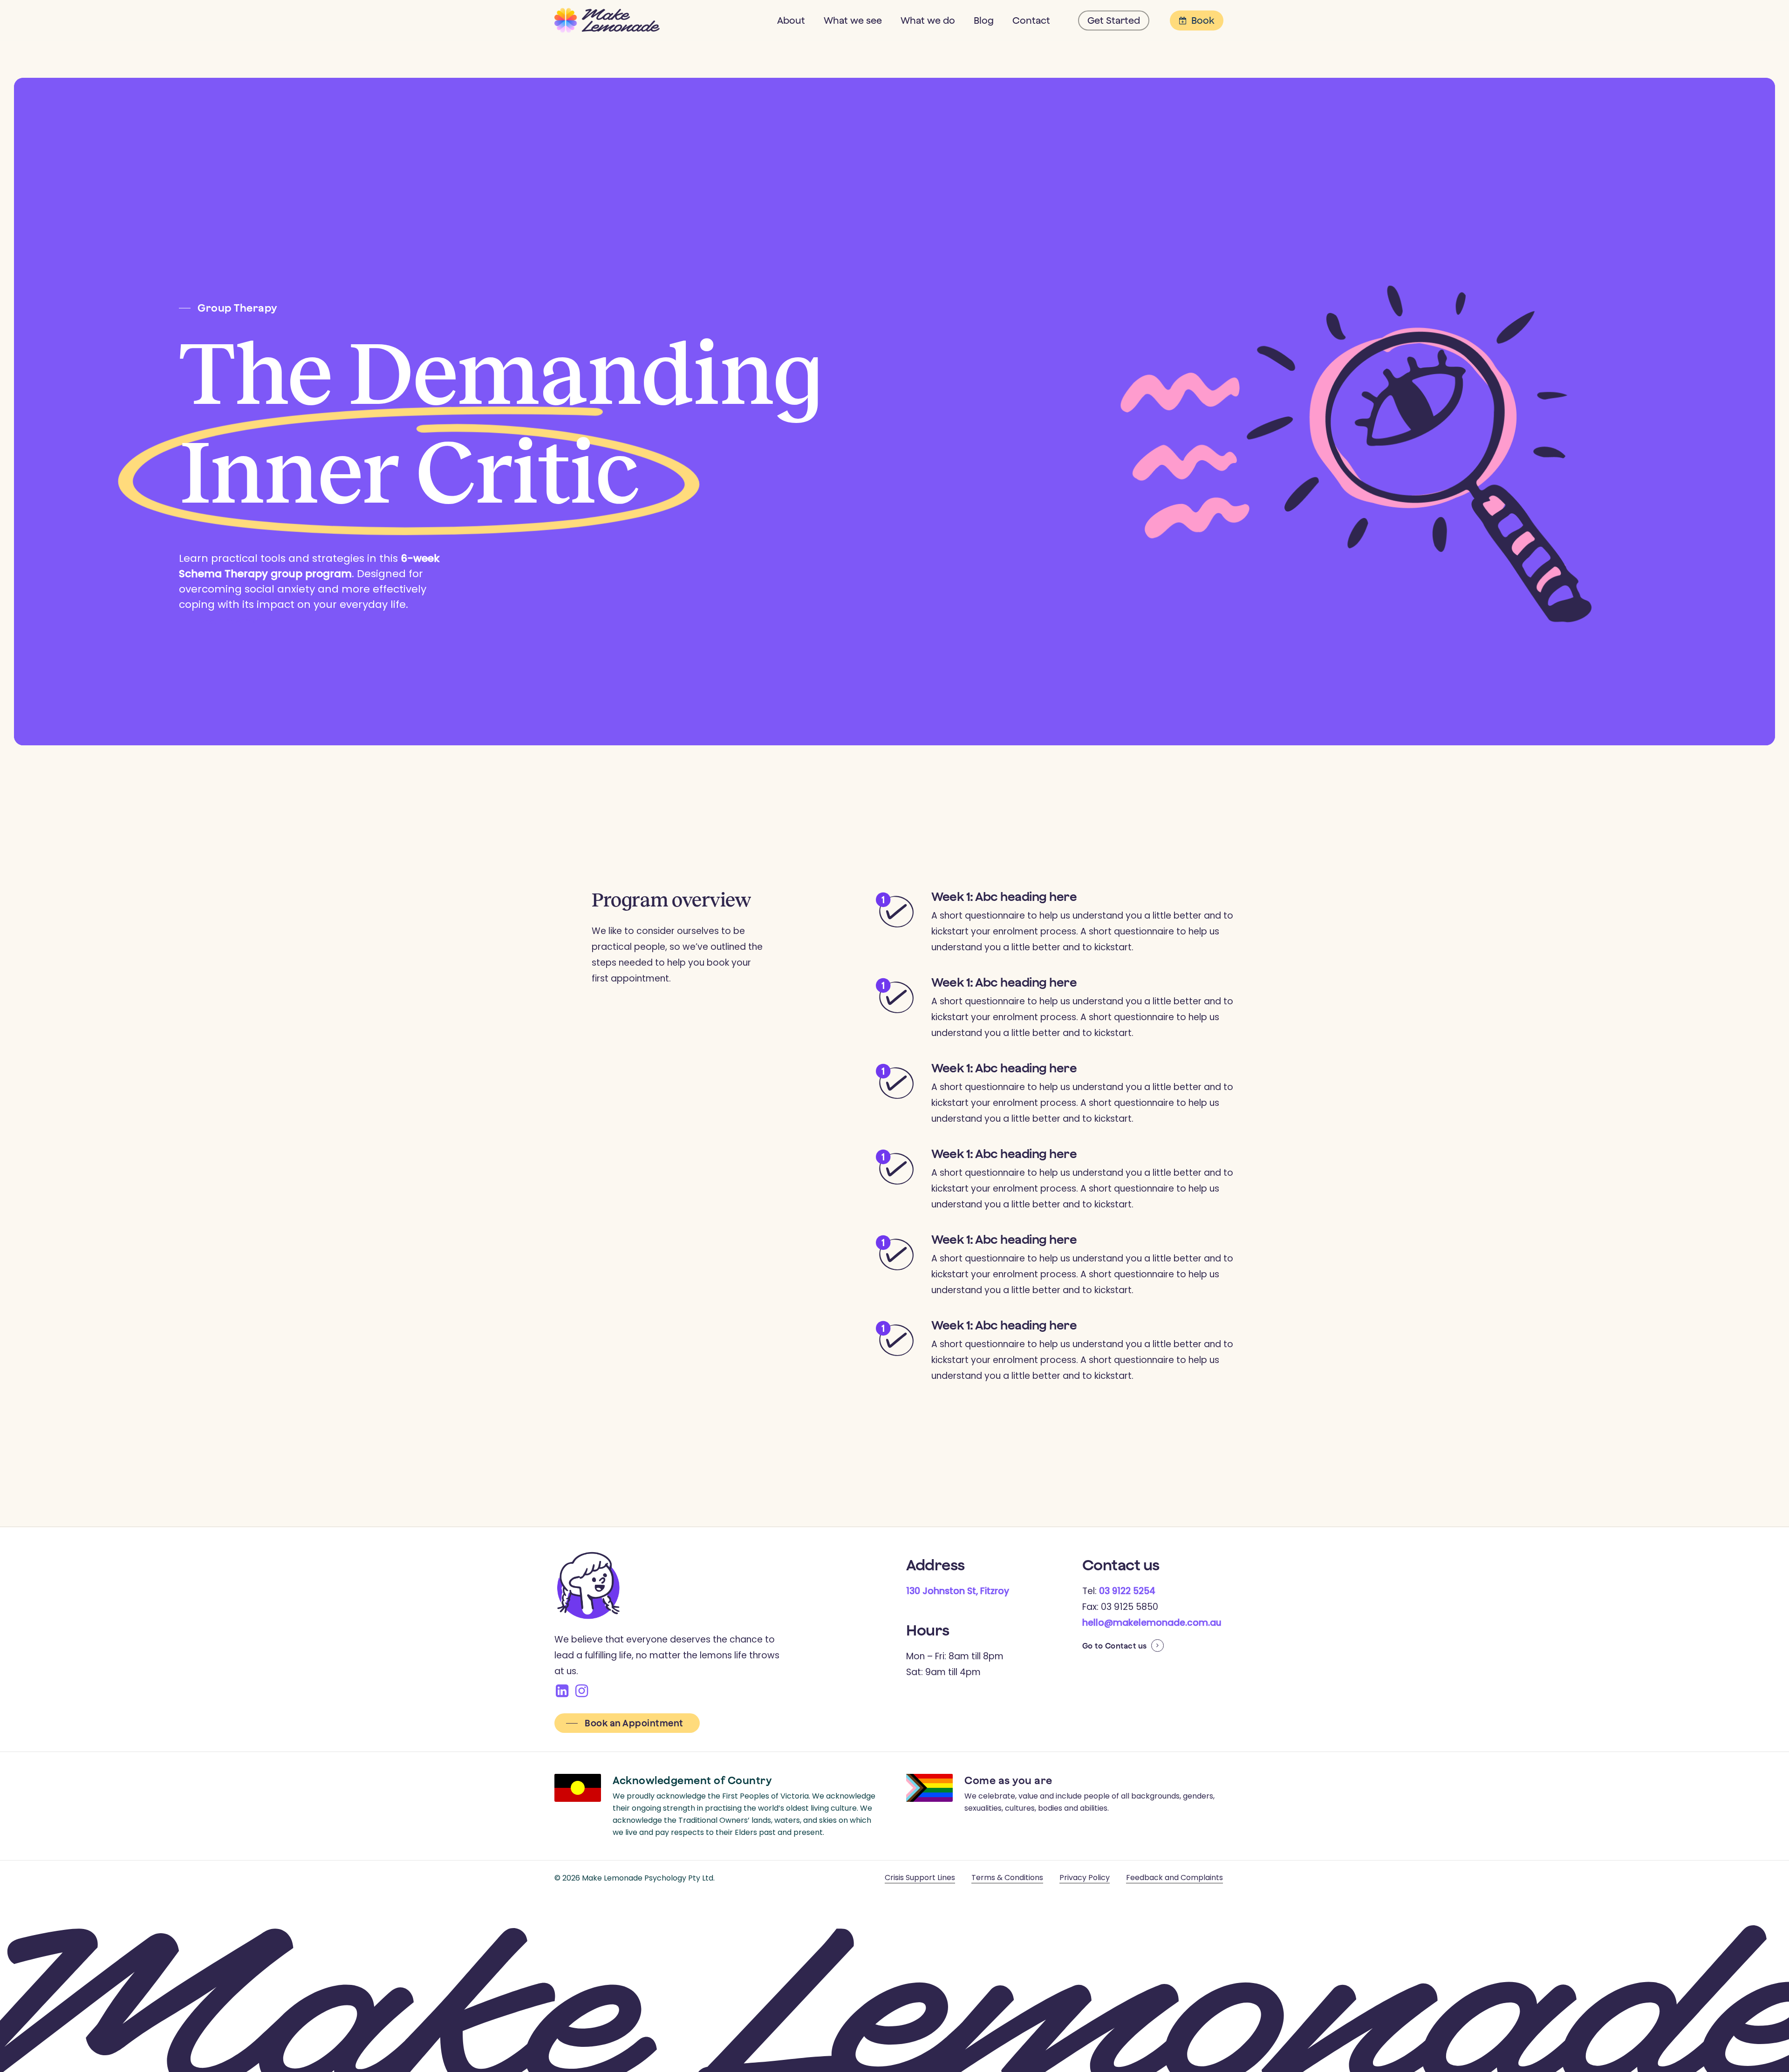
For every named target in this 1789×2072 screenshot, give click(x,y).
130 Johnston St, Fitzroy (958, 1591)
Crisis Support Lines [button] (920, 1878)
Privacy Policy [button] (1085, 1878)
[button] (228, 308)
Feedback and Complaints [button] (1174, 1878)
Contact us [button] (1126, 1646)
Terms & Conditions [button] (1007, 1878)
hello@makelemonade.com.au (1152, 1623)
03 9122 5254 (1127, 1591)
